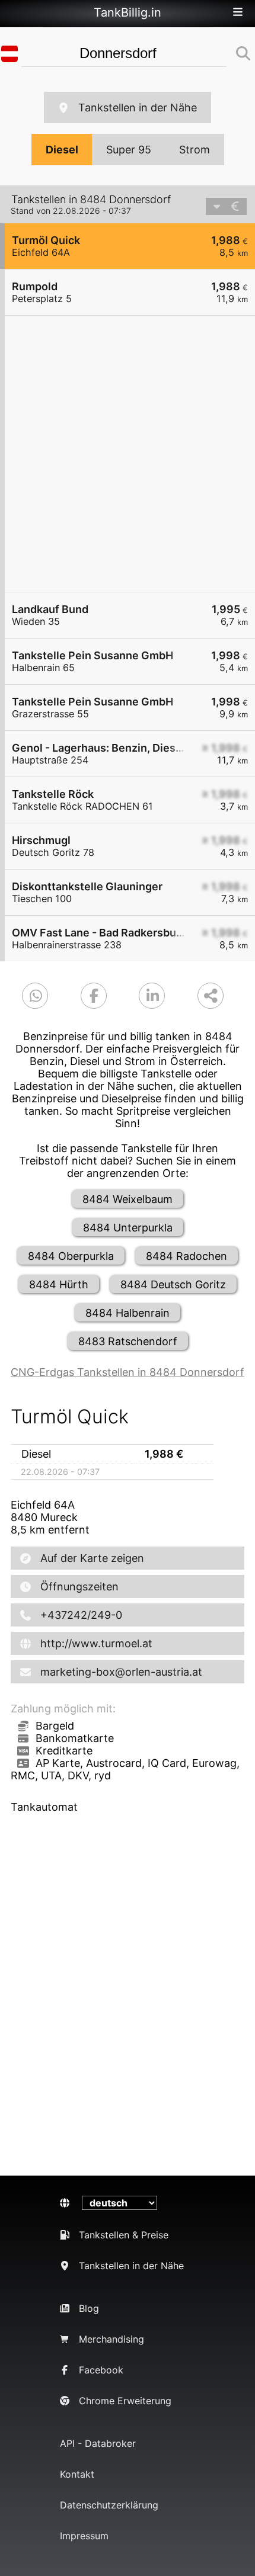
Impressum (84, 2536)
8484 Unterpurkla (128, 1228)
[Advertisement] (128, 454)
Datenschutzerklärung (109, 2505)
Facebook (101, 2370)
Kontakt (77, 2474)
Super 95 (129, 150)
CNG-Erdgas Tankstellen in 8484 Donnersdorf (128, 1372)
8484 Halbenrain (128, 1313)
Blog (89, 2308)
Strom (195, 150)
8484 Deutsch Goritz (173, 1284)
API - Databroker (98, 2443)
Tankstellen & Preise (124, 2235)
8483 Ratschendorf (128, 1341)
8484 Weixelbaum (128, 1199)
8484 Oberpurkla (71, 1256)
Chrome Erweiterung (125, 2401)
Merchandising (111, 2339)
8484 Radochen (187, 1256)
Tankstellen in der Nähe (138, 108)
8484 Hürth (59, 1284)
